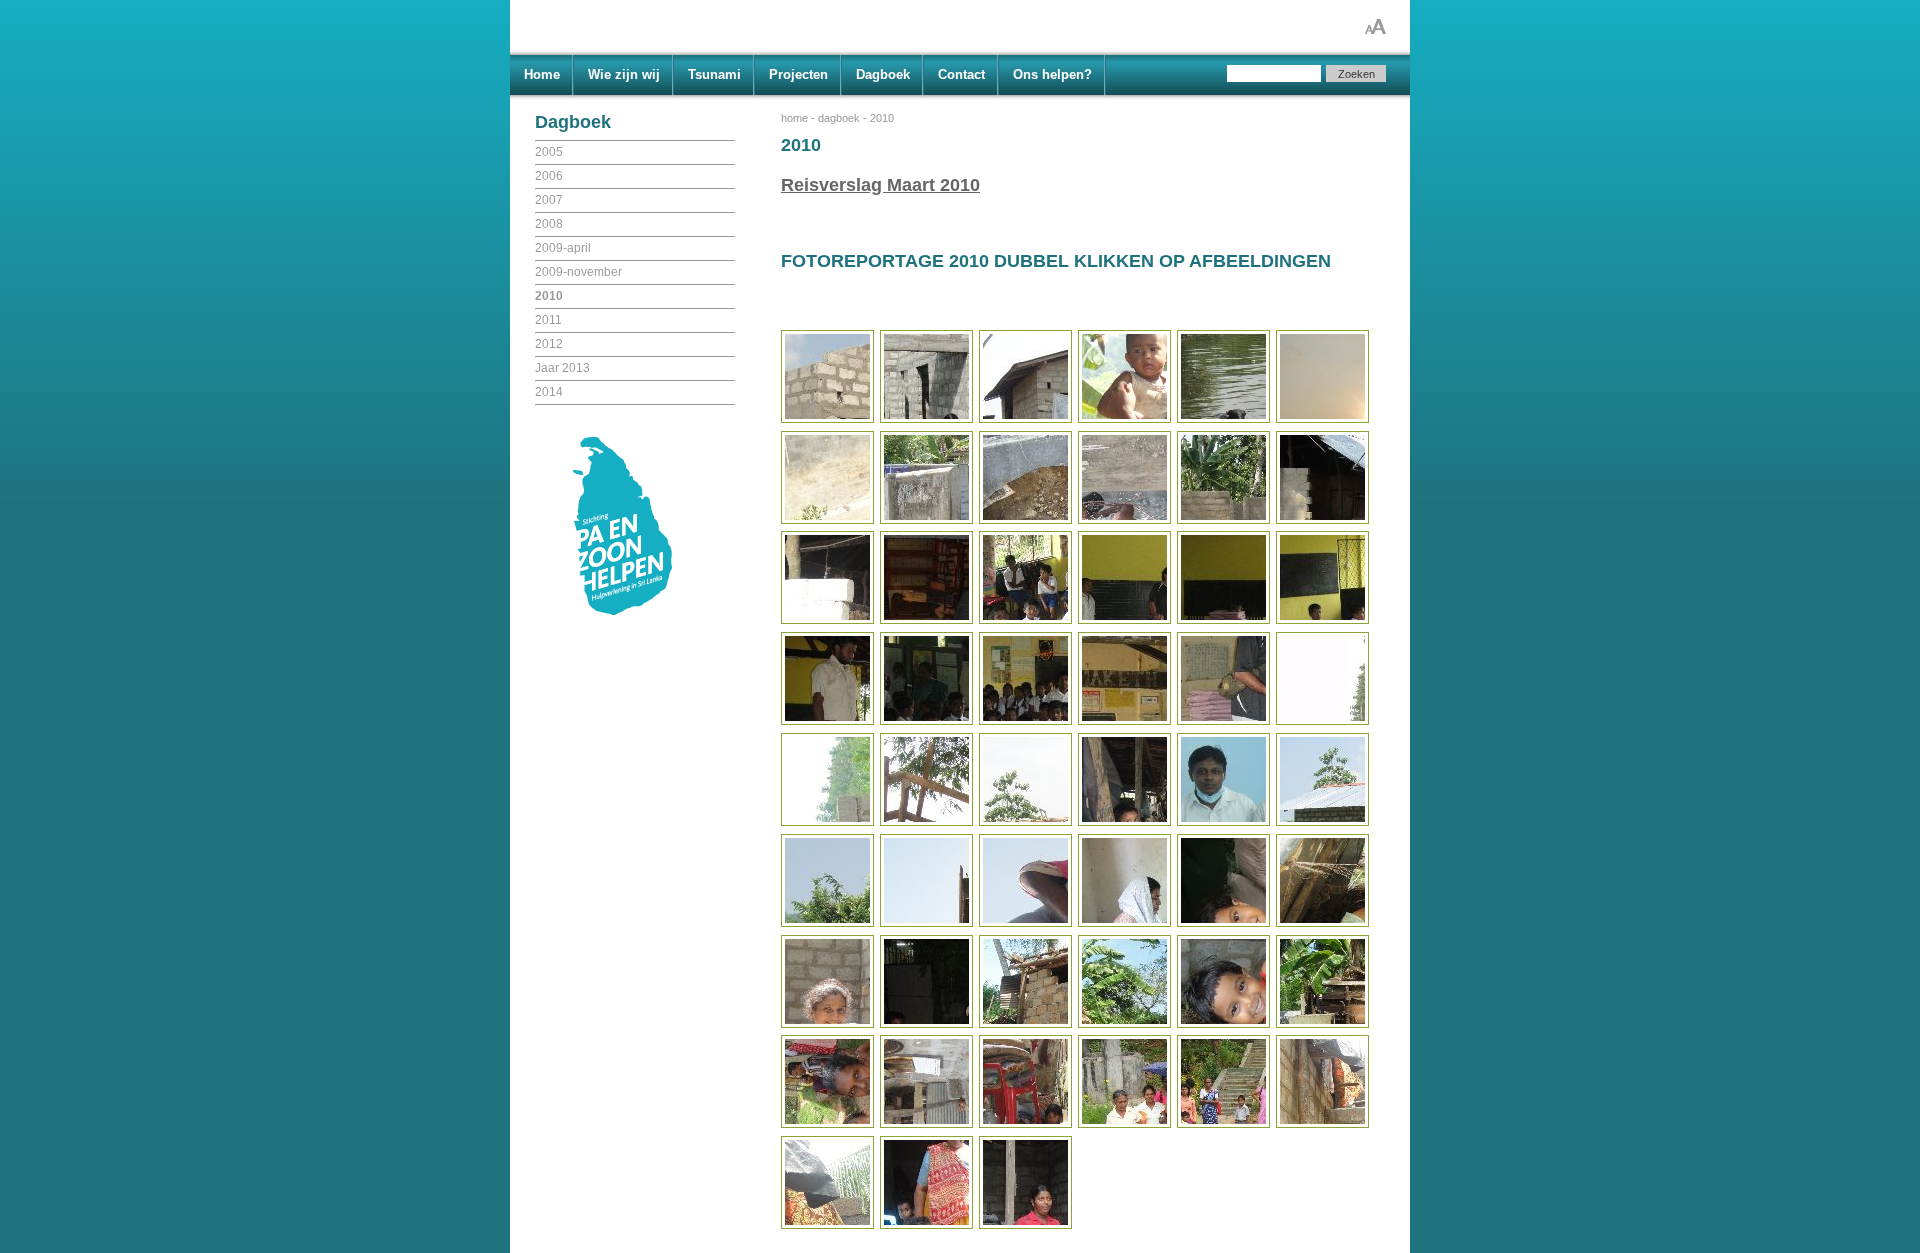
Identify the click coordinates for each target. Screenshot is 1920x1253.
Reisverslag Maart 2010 (880, 185)
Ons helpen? (1052, 74)
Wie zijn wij (624, 74)
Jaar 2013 (562, 368)
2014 (549, 392)
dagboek (839, 118)
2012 (549, 344)
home (794, 118)
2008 (549, 224)
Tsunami (714, 74)
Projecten (798, 74)
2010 (549, 296)
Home (542, 74)
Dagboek (883, 74)
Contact (961, 74)
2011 (548, 320)
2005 (549, 152)
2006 (549, 176)
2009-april (563, 248)
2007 (549, 200)
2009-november (578, 272)
